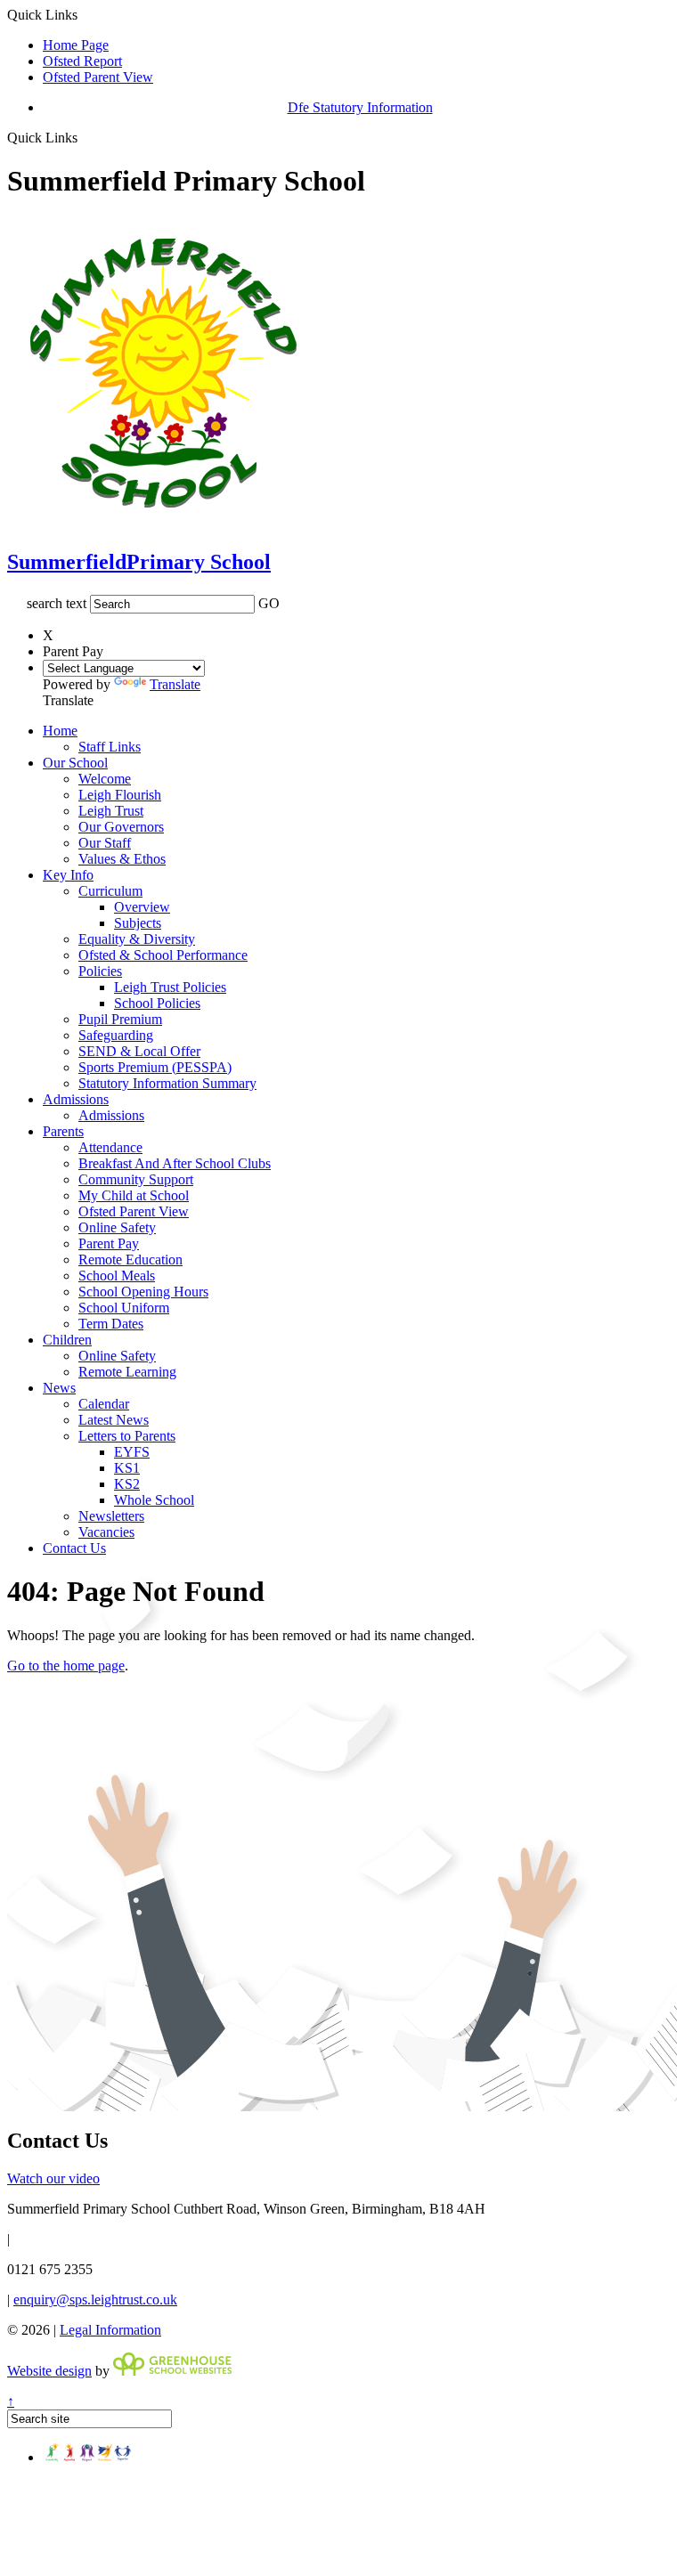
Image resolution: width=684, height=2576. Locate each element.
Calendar (104, 1404)
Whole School (154, 1500)
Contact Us (74, 1548)
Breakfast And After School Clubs (175, 1163)
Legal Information (110, 2330)
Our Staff (105, 843)
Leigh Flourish (120, 795)
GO (269, 603)
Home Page (76, 45)
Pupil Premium (120, 1019)
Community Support (136, 1179)
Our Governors (121, 827)
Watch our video (53, 2178)
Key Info (68, 875)
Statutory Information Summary (167, 1083)
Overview (142, 907)
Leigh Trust (111, 811)
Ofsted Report (82, 61)
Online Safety (117, 1227)
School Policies (157, 1003)
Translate (175, 684)
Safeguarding (116, 1035)
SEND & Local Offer (139, 1051)
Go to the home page (66, 1666)
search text (57, 603)
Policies (100, 971)
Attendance (110, 1147)
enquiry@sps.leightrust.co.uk (95, 2300)
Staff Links (110, 747)
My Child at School (134, 1195)
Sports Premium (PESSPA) (155, 1067)
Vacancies (106, 1532)
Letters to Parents (127, 1436)
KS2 (127, 1484)
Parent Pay (109, 1243)
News (59, 1388)
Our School (75, 763)
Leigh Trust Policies (170, 987)
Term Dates (111, 1324)
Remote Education (130, 1260)
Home (60, 731)
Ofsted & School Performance (163, 955)
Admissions (76, 1099)
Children (67, 1340)
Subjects (138, 923)
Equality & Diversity (137, 939)
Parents (63, 1131)
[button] (84, 137)
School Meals (117, 1276)
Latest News (114, 1420)
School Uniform (124, 1308)
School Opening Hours (143, 1292)
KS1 (127, 1468)
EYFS (132, 1452)
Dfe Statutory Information (360, 107)
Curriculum (110, 891)
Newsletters (111, 1516)
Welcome (105, 779)
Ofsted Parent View (98, 77)
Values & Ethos (122, 859)
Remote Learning (127, 1372)
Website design (49, 2371)
